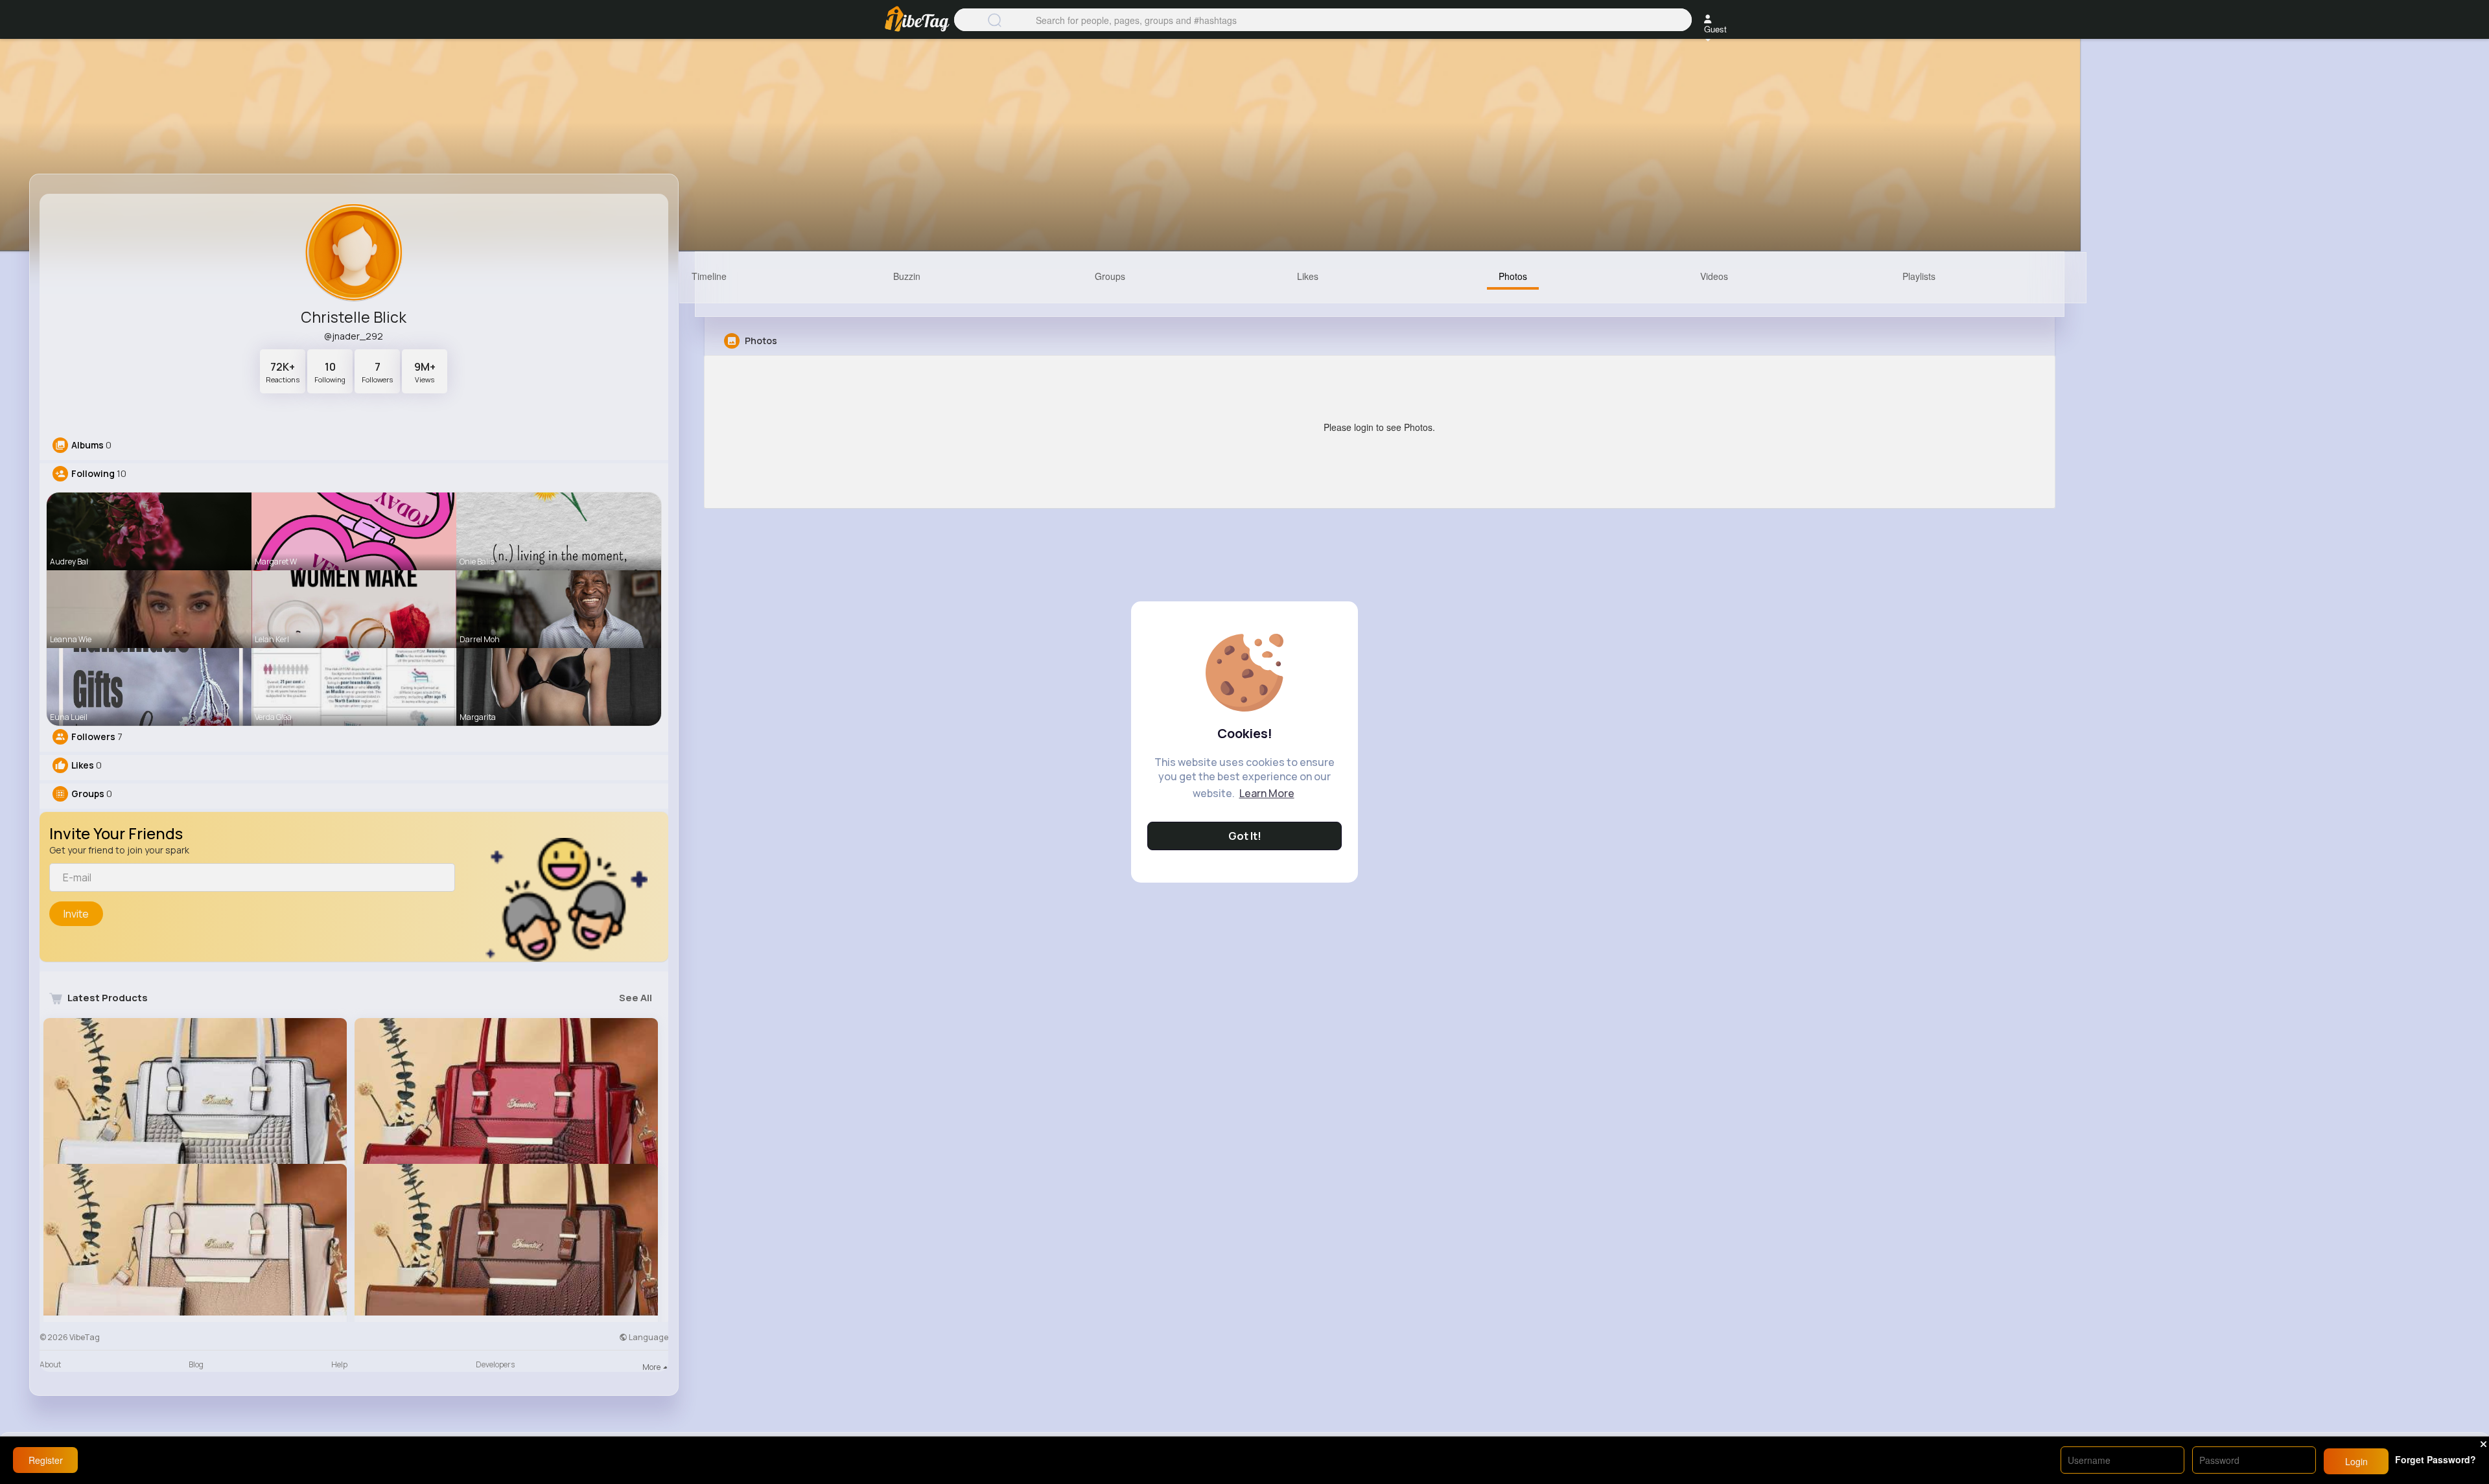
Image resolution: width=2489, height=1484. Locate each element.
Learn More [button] (1267, 793)
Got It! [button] (1245, 836)
